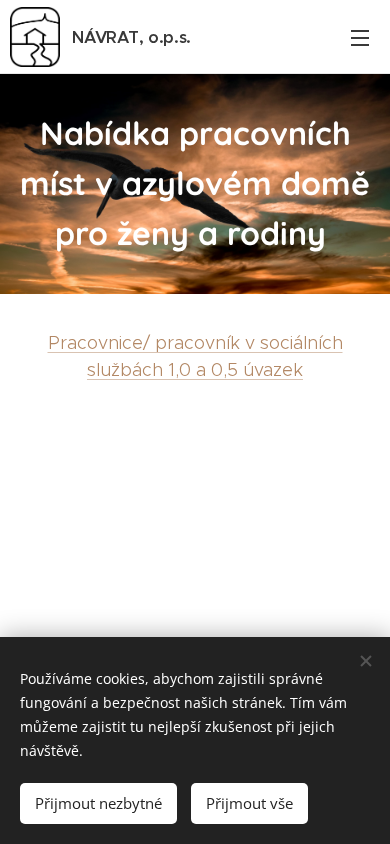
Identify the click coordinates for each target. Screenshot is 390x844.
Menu (360, 37)
